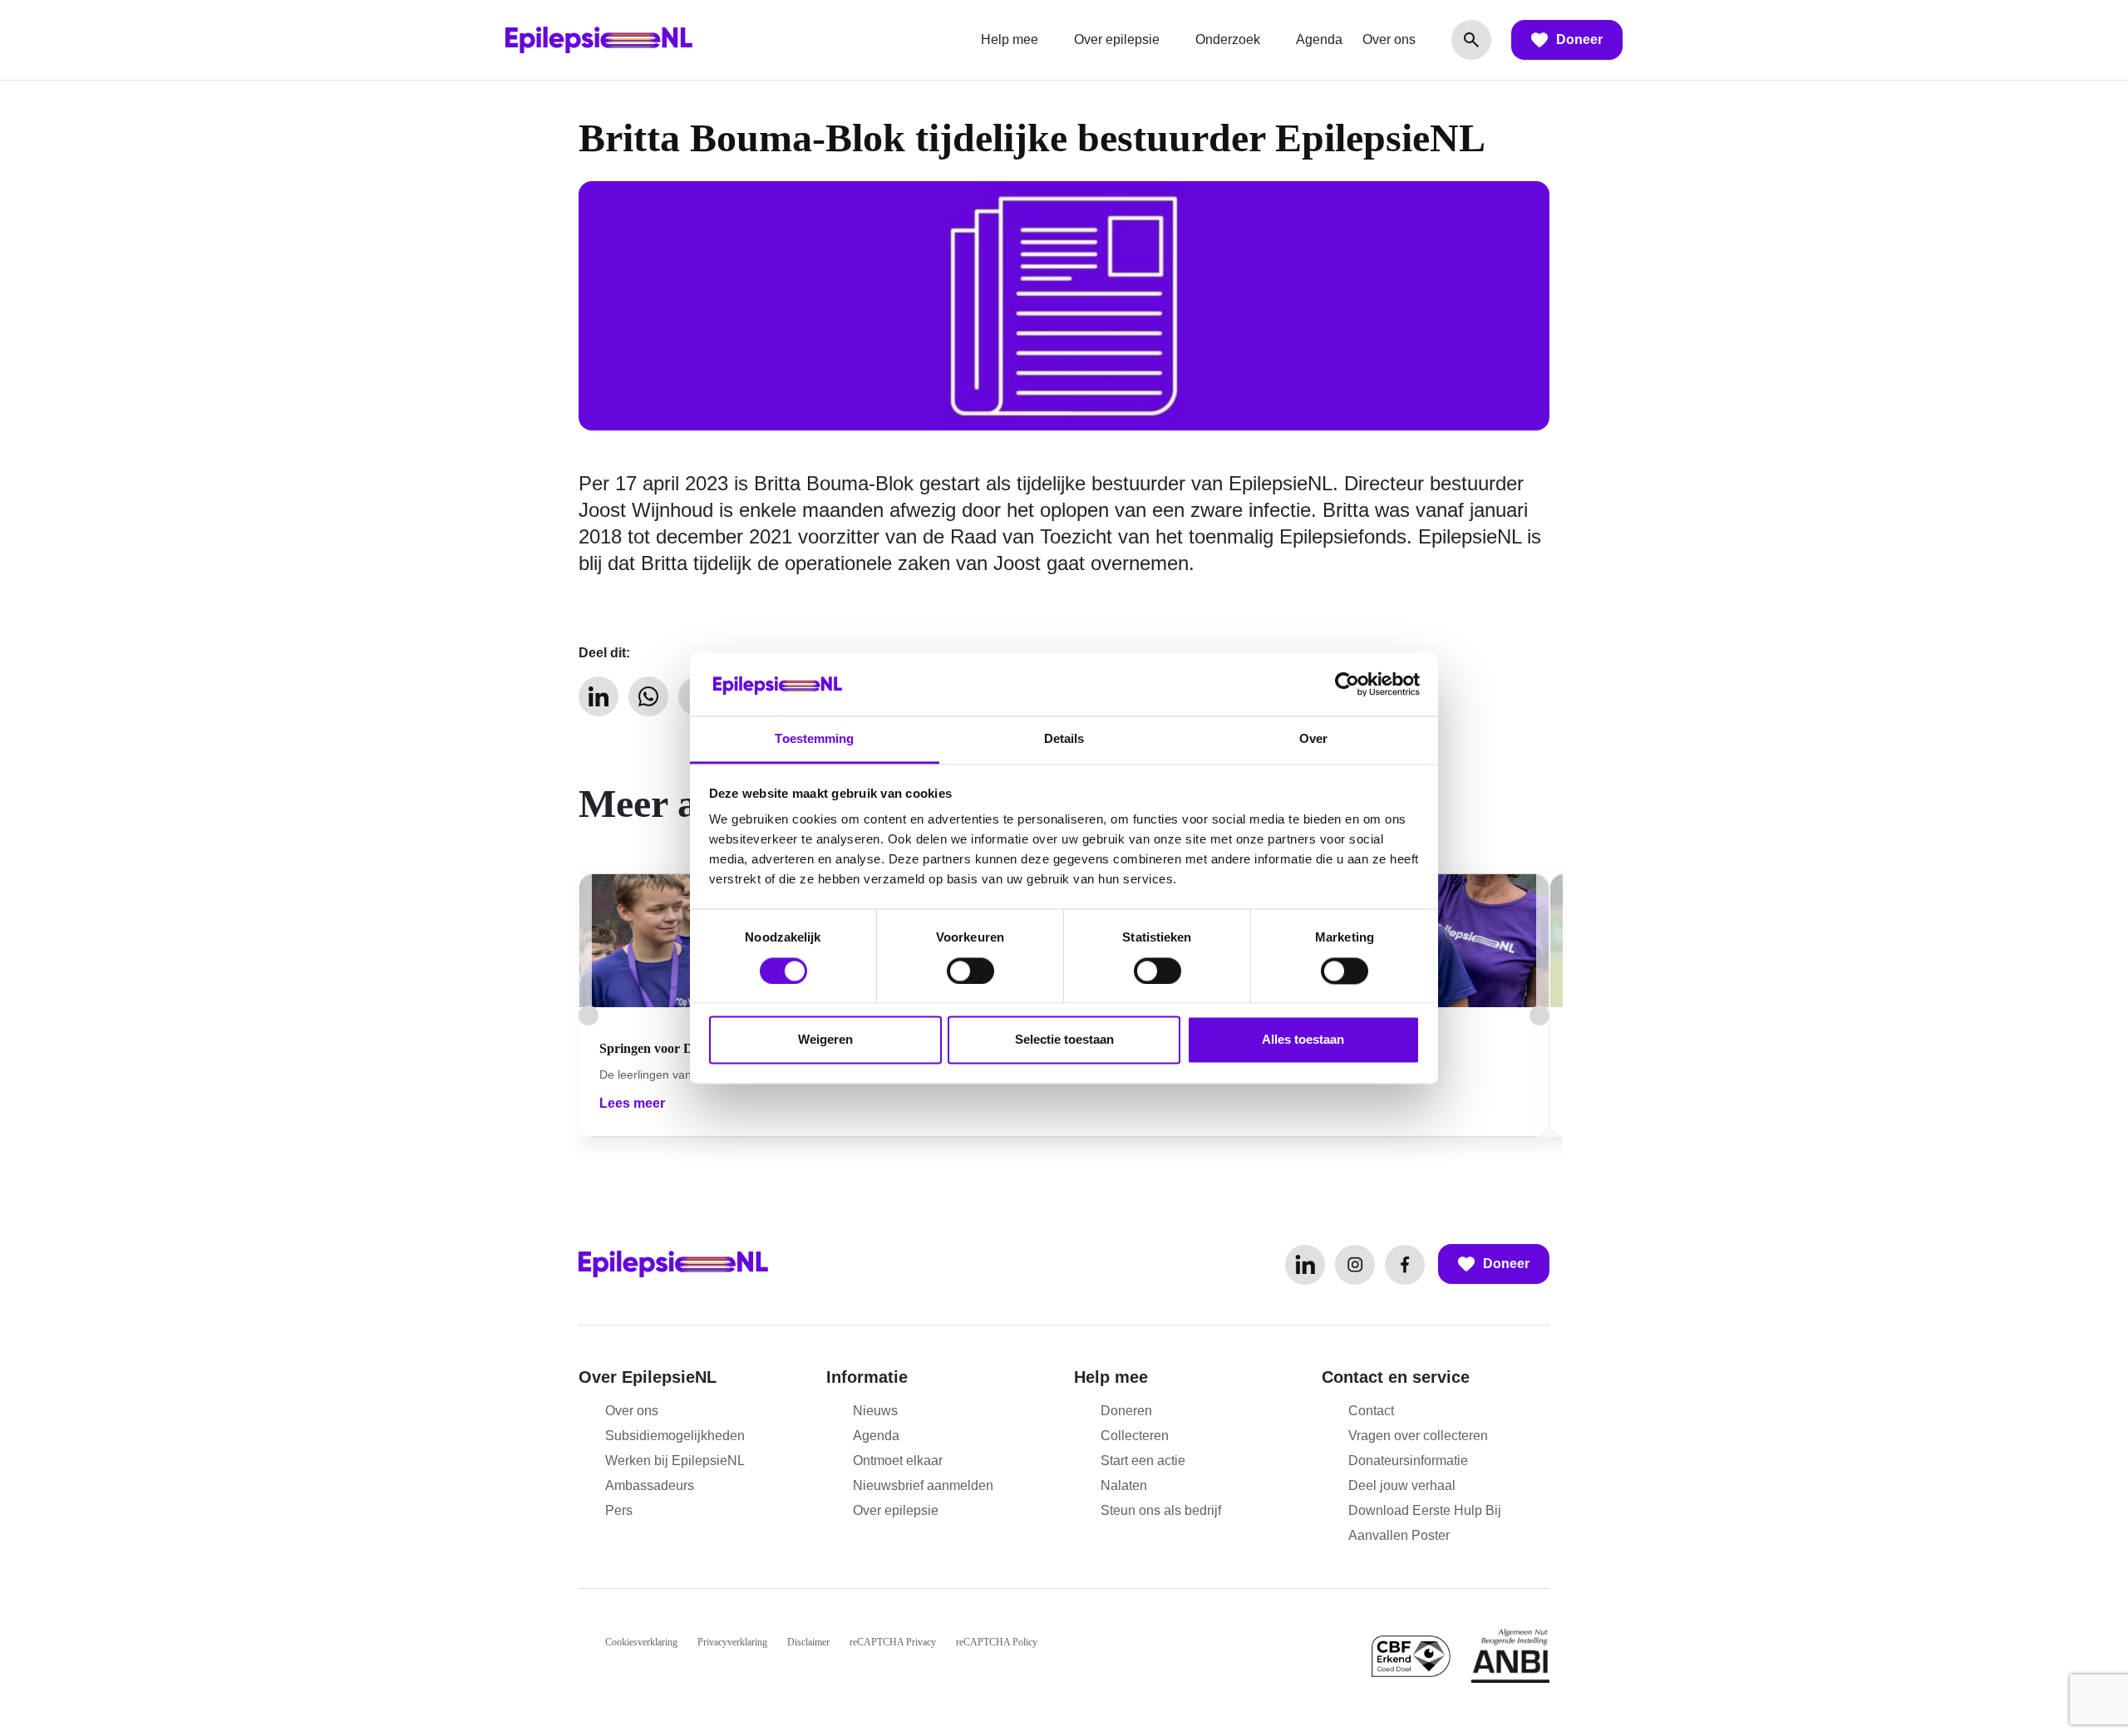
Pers (619, 1510)
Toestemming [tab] (814, 739)
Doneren (1126, 1411)
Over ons (1389, 39)
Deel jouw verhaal (1402, 1485)
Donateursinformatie (1408, 1461)
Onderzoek (1228, 39)
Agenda (1319, 39)
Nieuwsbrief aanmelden (923, 1485)
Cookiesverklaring (641, 1642)
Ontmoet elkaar (898, 1461)
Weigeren (825, 1040)
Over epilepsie (1117, 39)
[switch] (970, 971)
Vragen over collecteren (1418, 1436)
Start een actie (1143, 1461)
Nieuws (875, 1411)
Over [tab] (1313, 739)
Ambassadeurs (650, 1485)
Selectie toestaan (1064, 1040)
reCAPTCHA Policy (997, 1642)
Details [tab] (1064, 739)
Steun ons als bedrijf (1161, 1510)
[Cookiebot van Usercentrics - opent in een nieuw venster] (1347, 684)
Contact (1371, 1411)
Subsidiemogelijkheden (675, 1436)
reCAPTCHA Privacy (893, 1642)
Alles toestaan (1303, 1040)
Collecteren (1135, 1436)
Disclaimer (808, 1642)
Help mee (1010, 39)
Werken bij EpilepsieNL (675, 1461)
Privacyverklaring (732, 1642)
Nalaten (1124, 1485)
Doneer (1579, 39)
